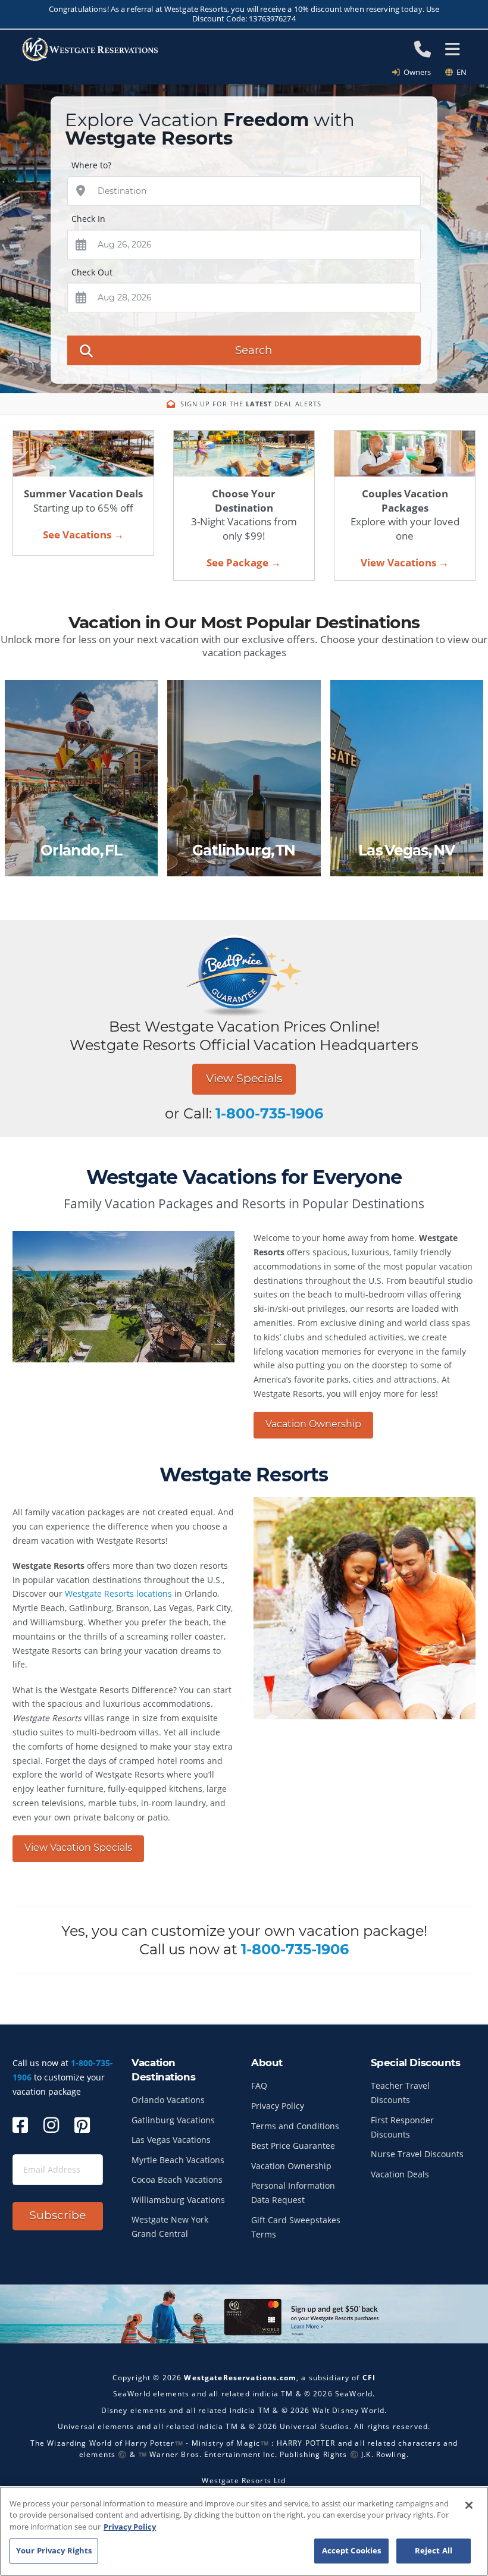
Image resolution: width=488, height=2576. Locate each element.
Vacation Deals (400, 2174)
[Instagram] (51, 2125)
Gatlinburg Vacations (173, 2120)
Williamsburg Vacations (178, 2200)
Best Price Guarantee (293, 2146)
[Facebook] (20, 2125)
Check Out (92, 272)
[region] (244, 2531)
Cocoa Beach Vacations (177, 2179)
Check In (88, 219)
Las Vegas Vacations (171, 2140)
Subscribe (57, 2215)
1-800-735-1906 (269, 1113)
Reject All (434, 2550)
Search (254, 350)
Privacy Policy (278, 2106)
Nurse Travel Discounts (417, 2154)
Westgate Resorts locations (118, 1593)
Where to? (91, 165)
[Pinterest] (82, 2125)
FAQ (259, 2085)
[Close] (469, 2505)
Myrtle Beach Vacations (178, 2160)
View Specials (244, 1078)
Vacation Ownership (313, 1424)
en (460, 72)
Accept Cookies (352, 2550)
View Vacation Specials (78, 1848)
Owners (415, 72)
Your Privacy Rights (54, 2550)
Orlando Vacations (168, 2100)
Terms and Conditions (295, 2126)
